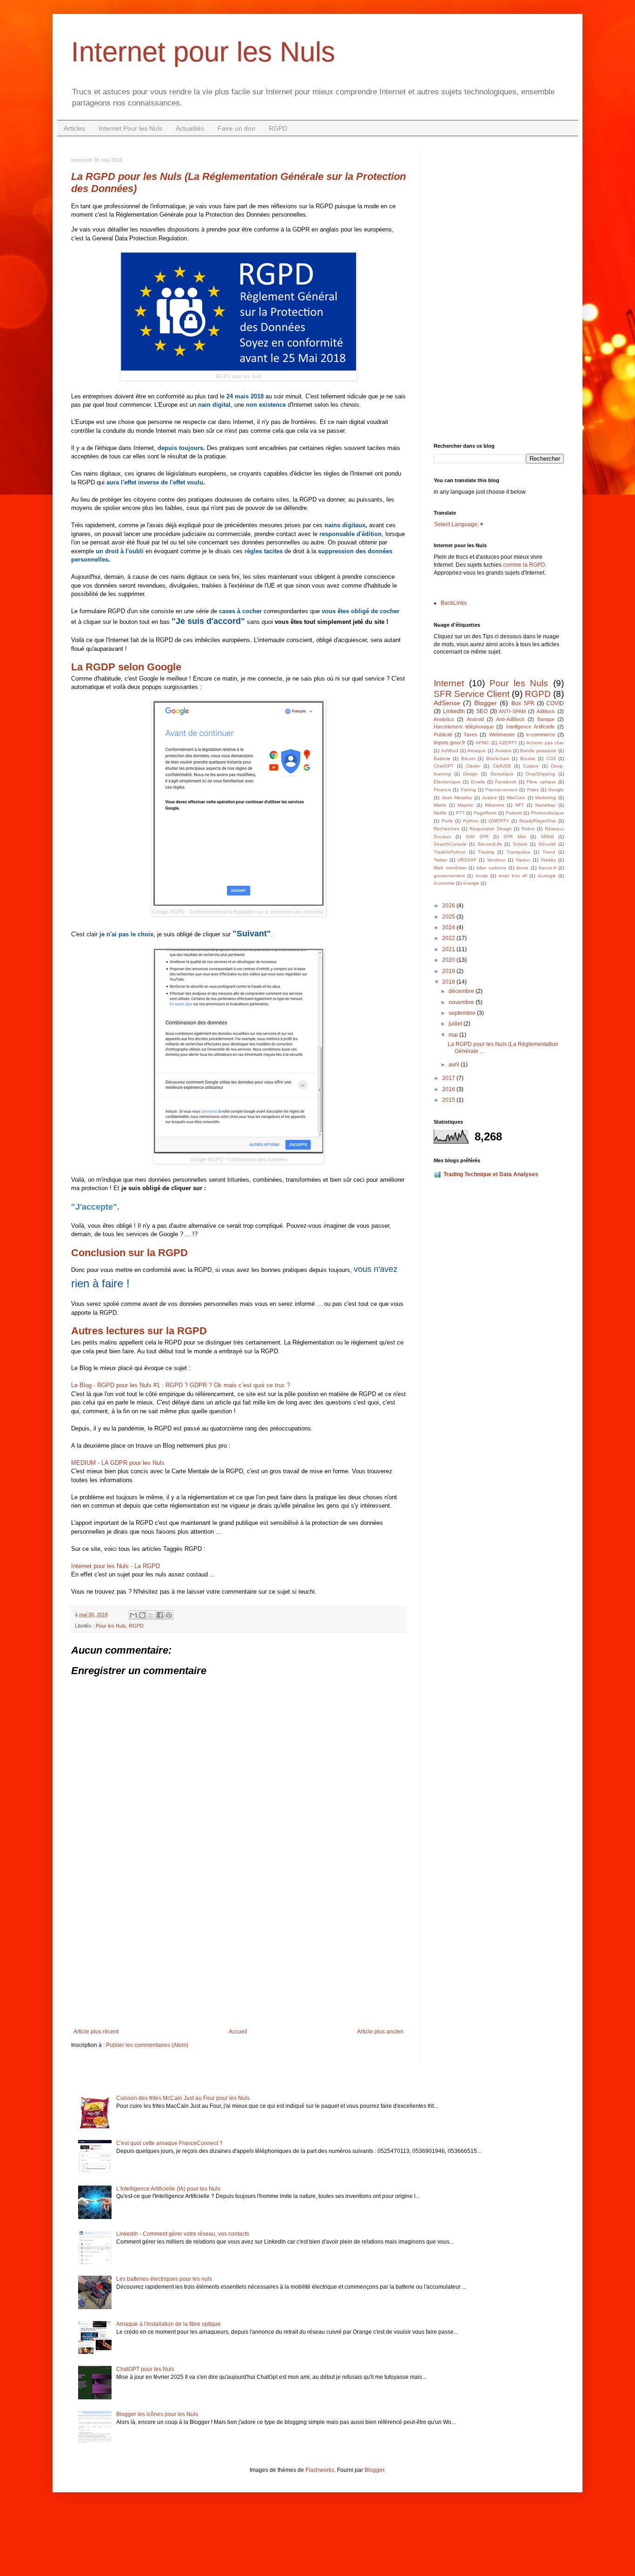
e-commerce (541, 735)
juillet (456, 1024)
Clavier (473, 766)
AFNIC (483, 743)
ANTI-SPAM (512, 711)
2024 (449, 927)
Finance (442, 790)
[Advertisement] (238, 1952)
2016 (449, 1089)
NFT (519, 805)
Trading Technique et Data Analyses (491, 1174)
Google (556, 790)
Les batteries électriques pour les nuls (164, 2279)
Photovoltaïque (547, 813)
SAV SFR (477, 837)
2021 (449, 949)
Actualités (190, 128)
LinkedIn (454, 711)
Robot (528, 829)
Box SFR (523, 703)
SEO (482, 711)
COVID (555, 703)
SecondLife (490, 844)
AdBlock (546, 711)
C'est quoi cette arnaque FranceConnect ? (169, 2143)
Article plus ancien (380, 2032)
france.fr (548, 868)
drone (522, 868)
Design (470, 774)
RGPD (278, 128)
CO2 (551, 758)
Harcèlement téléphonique (464, 727)
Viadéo (548, 860)
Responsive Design (491, 829)
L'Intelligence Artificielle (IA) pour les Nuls (168, 2189)
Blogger (486, 703)
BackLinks (454, 603)
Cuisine (531, 766)
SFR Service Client (472, 694)
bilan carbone (492, 868)
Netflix (440, 813)
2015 (449, 1100)
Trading (486, 852)
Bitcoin (468, 758)
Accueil (238, 2032)
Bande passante (538, 751)
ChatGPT (444, 766)
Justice (489, 798)
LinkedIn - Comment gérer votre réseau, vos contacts (183, 2234)
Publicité (443, 735)
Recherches (446, 829)
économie (444, 883)
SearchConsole (450, 844)
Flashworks (320, 2470)
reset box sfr (513, 876)
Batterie (442, 758)
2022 (449, 938)
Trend (549, 852)
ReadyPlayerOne (538, 821)
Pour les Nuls (111, 1626)
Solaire (520, 844)
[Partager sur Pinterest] (169, 1615)
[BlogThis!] (142, 1615)
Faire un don (236, 128)
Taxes (470, 735)
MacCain (516, 798)
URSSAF (467, 860)
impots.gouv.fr (450, 742)
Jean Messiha (457, 798)
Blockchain (498, 758)
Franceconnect (501, 790)
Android (475, 719)
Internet (449, 683)
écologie (547, 876)
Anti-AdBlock (510, 719)
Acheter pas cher (545, 743)
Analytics (444, 719)
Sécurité (547, 844)
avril (455, 1065)
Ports (447, 821)
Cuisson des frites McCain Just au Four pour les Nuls (183, 2098)
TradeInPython (450, 852)
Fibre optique (541, 782)
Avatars (503, 751)
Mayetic (466, 805)
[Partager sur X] (151, 1615)
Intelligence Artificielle (530, 727)
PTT (460, 813)
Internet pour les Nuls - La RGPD (116, 1566)
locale (482, 876)
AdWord (450, 751)
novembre (462, 1002)
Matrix (440, 805)
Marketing (546, 798)
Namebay (545, 805)
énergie (471, 883)
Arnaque (476, 751)
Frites (533, 790)
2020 (449, 960)
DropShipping (540, 774)
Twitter (440, 860)
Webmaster (502, 735)
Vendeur (496, 860)
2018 (449, 982)
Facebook (506, 782)
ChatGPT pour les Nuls (145, 2369)
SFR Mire (515, 837)
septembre (463, 1013)
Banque (546, 719)
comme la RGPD (524, 565)
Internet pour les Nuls (203, 52)
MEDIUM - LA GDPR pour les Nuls (118, 1463)
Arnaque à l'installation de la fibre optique (169, 2324)
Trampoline (519, 852)
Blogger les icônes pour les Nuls (157, 2414)
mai (454, 1035)
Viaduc (523, 860)
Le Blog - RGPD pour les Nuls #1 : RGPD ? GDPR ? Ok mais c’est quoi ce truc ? (181, 1385)
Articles (74, 128)
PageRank (485, 813)
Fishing (468, 790)
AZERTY (508, 743)
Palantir (514, 813)
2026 (449, 906)
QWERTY (499, 821)
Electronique (447, 782)
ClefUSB (502, 766)
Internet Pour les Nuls (130, 128)
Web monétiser (450, 868)
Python (471, 821)
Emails (478, 782)
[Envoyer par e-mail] (133, 1615)
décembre (462, 991)
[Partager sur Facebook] (160, 1615)
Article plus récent (96, 2032)
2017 (449, 1078)
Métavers (495, 805)
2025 (449, 917)
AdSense (447, 703)
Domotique (502, 774)
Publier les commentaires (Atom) (147, 2045)
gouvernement (449, 876)
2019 (449, 971)
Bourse (528, 758)
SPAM (547, 837)
